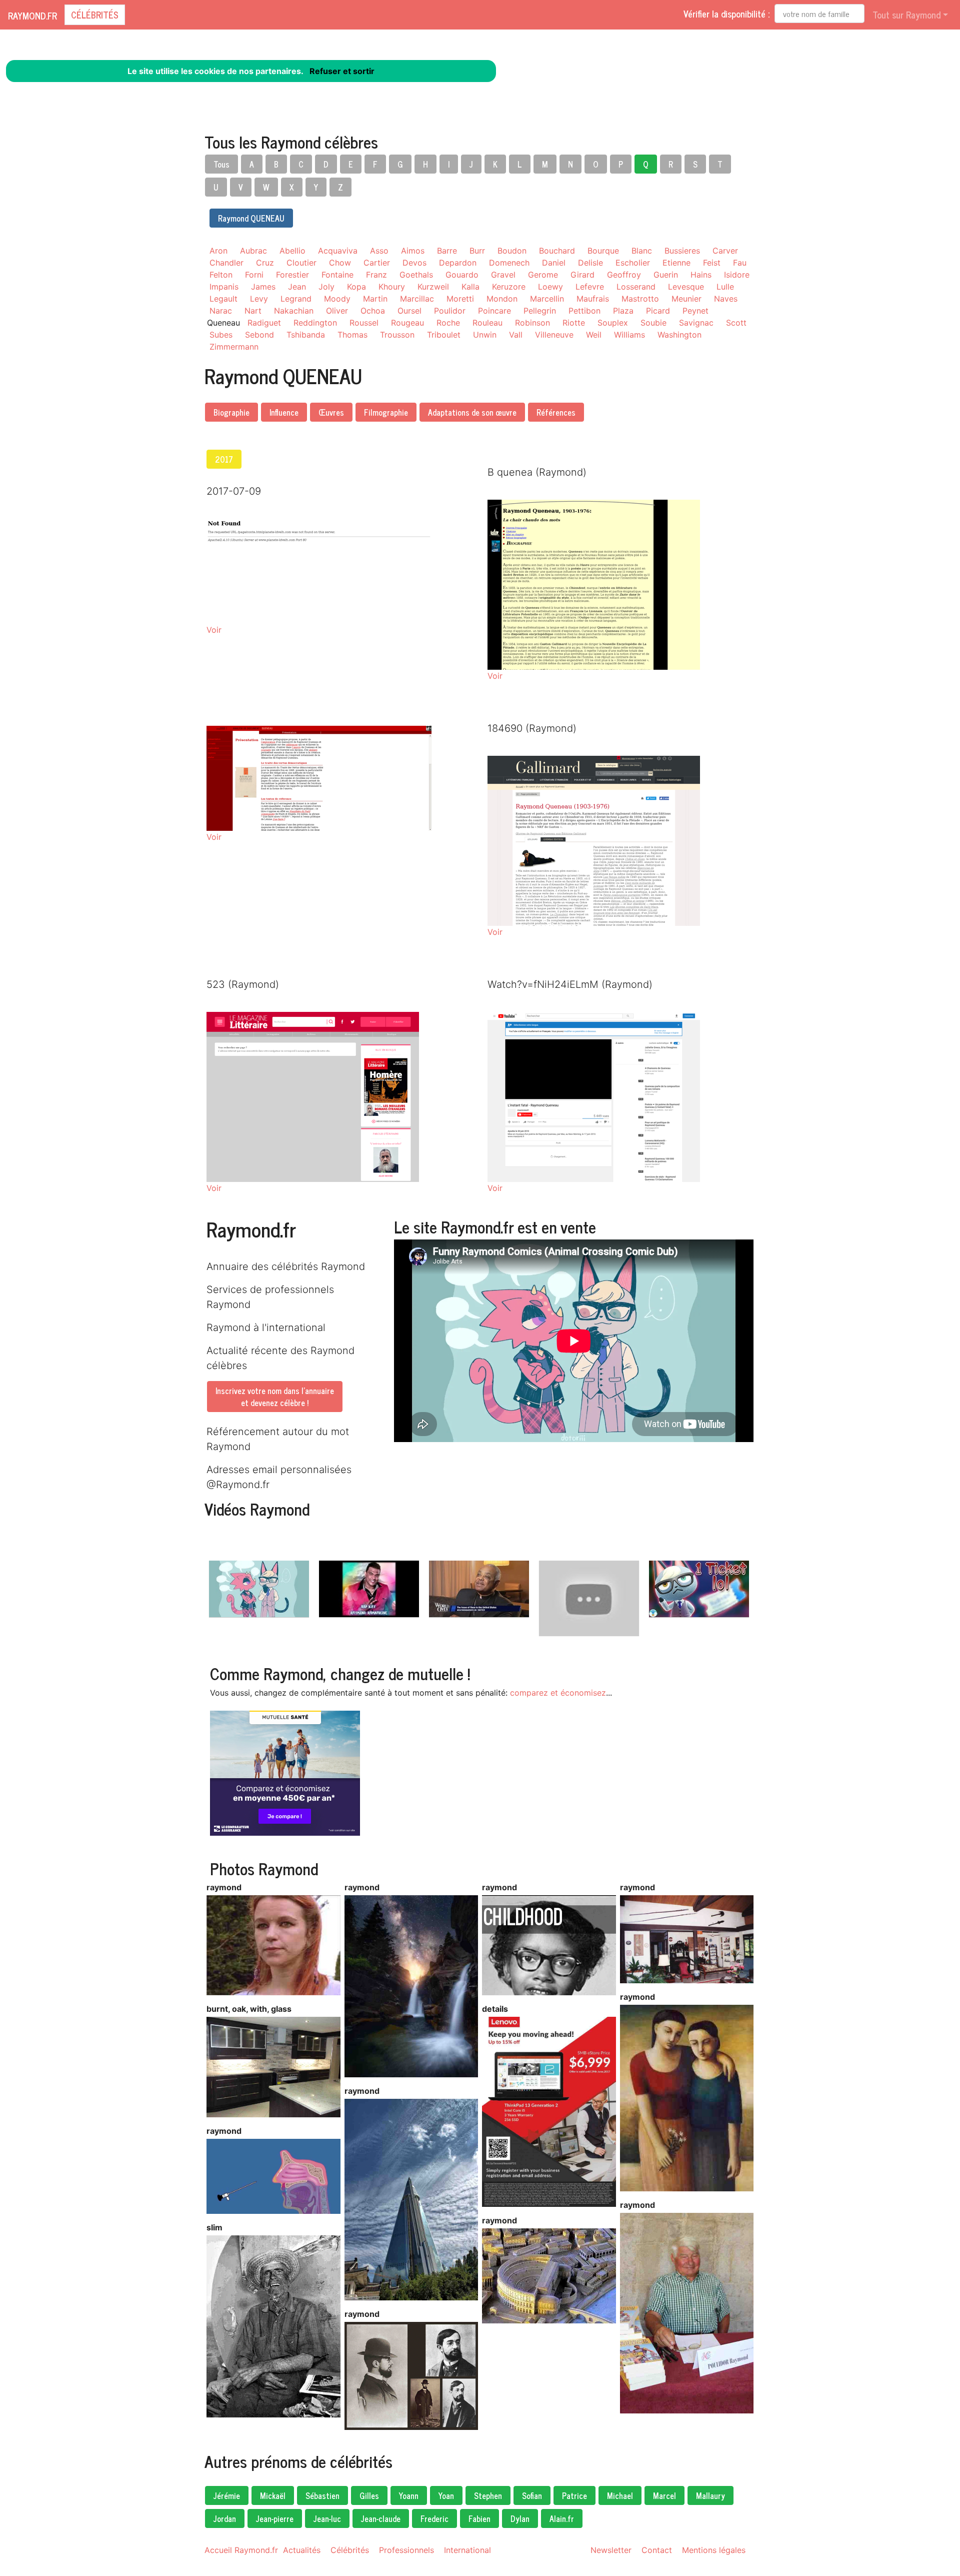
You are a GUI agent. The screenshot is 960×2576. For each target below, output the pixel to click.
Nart (253, 311)
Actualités (302, 2550)
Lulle (725, 287)
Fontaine (337, 275)
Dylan (520, 2518)
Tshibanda (306, 335)
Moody (337, 299)
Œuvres (331, 412)
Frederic (434, 2518)
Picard (658, 311)
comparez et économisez (558, 1693)
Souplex (613, 323)
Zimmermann (234, 347)
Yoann (409, 2495)
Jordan (225, 2518)
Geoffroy (624, 275)
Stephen (488, 2495)
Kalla (470, 287)
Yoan (446, 2495)
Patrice (574, 2495)
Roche (448, 323)
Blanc (642, 251)
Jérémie (227, 2495)
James (263, 287)
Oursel (409, 311)
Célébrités (95, 15)
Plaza (623, 311)
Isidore (737, 275)
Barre (447, 251)
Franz (376, 275)
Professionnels (406, 2550)
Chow (340, 263)
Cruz (265, 263)
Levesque (686, 287)
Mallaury (710, 2495)
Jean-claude (381, 2518)
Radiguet (264, 323)
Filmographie (386, 412)
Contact (657, 2550)
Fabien (479, 2518)
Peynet (695, 311)
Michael (620, 2495)
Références (556, 412)
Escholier (633, 263)
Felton (221, 275)
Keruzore (509, 287)
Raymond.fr (32, 16)
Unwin (485, 335)
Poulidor (450, 311)
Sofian (532, 2495)
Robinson (532, 323)
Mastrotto (640, 299)
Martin (375, 299)
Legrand (296, 299)
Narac (221, 311)
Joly (326, 287)
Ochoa (373, 311)
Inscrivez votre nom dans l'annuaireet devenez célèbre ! (275, 1397)
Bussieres (682, 251)
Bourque (603, 251)
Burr (477, 251)
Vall (516, 335)
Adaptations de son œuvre (472, 412)
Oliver (337, 311)
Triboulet (444, 335)
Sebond (259, 335)
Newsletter (611, 2550)
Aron (218, 251)
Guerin (666, 275)
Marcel (664, 2495)
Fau (740, 263)
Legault (223, 299)
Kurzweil (433, 287)
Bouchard (557, 251)
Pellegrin (540, 311)
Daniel (554, 263)
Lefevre (590, 287)
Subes (221, 335)
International (467, 2550)
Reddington (315, 323)
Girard (582, 275)
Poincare (494, 311)
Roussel (364, 323)
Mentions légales (714, 2550)
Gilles (369, 2495)
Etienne (676, 263)
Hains (701, 275)
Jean (297, 287)
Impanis (224, 287)
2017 (224, 459)
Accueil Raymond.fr (241, 2550)
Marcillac (417, 299)
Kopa (356, 287)
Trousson (397, 335)
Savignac (696, 323)
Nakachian (294, 311)
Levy (259, 299)
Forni (254, 275)
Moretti (460, 299)
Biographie (231, 412)
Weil (594, 335)
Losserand (636, 287)
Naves (726, 299)
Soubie (653, 323)
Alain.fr (562, 2518)
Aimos (413, 251)
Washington (679, 335)
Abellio (292, 251)
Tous (221, 164)
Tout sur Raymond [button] (906, 15)
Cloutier (301, 263)
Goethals (416, 275)
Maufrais (593, 299)
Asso (379, 251)
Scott (736, 323)
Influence (284, 412)
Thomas (352, 335)
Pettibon (584, 311)
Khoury (392, 287)
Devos (414, 263)
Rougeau (407, 323)
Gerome (543, 275)
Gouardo (462, 275)
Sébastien (322, 2495)
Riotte (574, 323)
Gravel (503, 275)
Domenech (509, 263)
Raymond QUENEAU (251, 218)
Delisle (590, 263)
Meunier (686, 299)
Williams (629, 335)
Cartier (377, 263)
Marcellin (547, 299)
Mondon (502, 299)
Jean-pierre (275, 2518)
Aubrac (253, 251)
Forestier (292, 275)
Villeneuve (554, 335)
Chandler (226, 263)
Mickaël (273, 2495)
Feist (712, 263)
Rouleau (487, 323)
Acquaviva (338, 251)
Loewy (550, 287)
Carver (725, 251)
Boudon (512, 251)
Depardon (458, 263)
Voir (214, 630)
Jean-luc (327, 2518)
